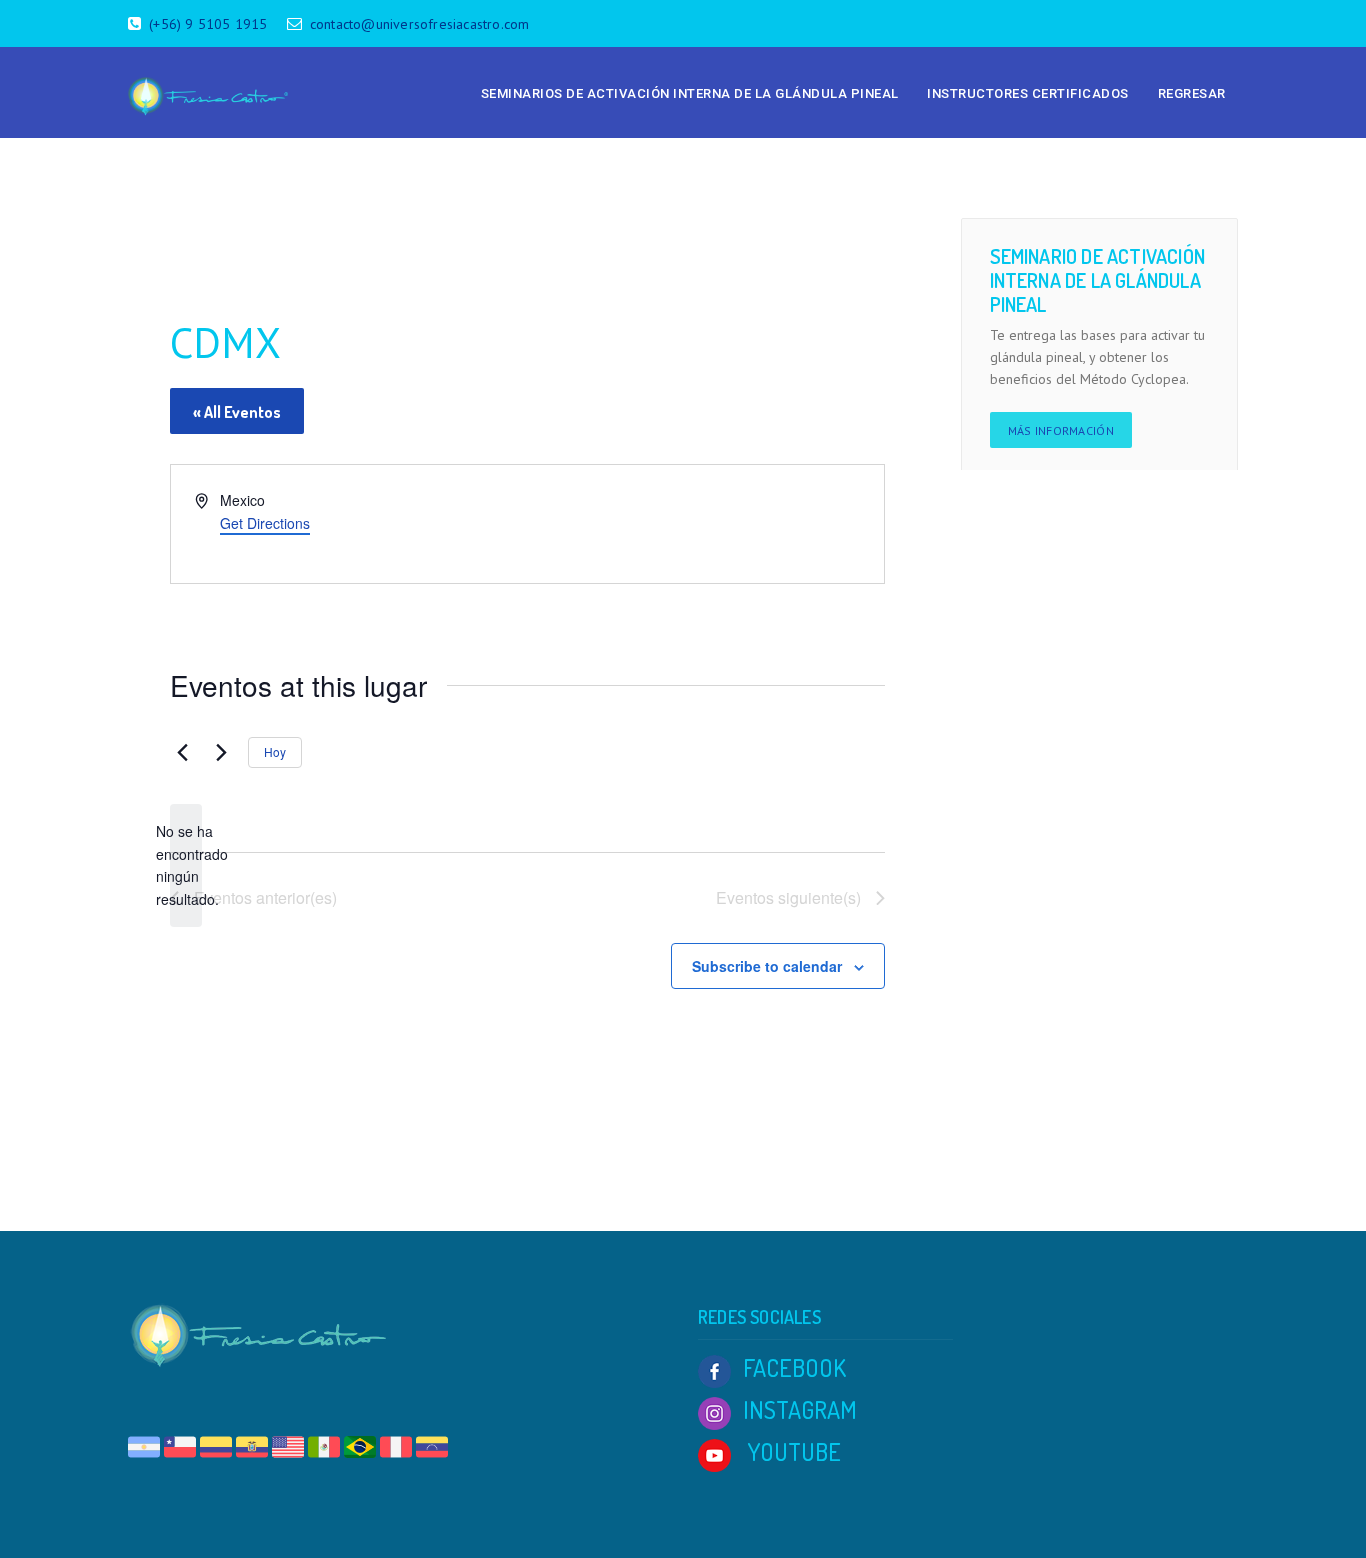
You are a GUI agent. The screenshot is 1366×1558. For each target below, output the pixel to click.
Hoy (275, 751)
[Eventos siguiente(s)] (221, 753)
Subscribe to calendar (767, 966)
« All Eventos (237, 412)
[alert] (186, 865)
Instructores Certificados (1028, 93)
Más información (1061, 430)
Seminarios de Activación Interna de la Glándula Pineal (690, 93)
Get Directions (265, 523)
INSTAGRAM (800, 1409)
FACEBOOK (794, 1367)
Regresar (1192, 93)
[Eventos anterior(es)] (182, 753)
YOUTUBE (792, 1451)
